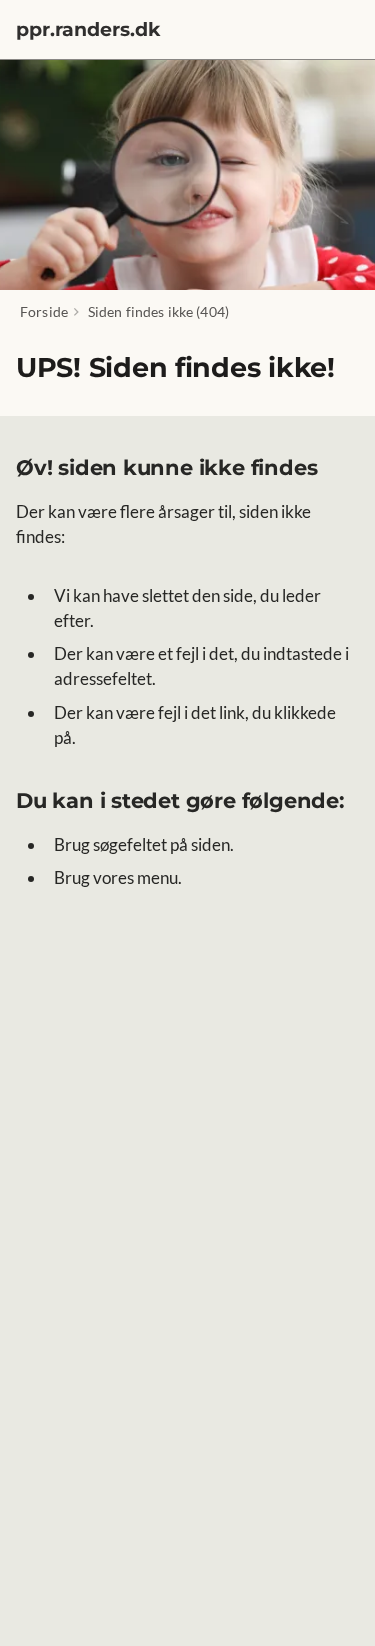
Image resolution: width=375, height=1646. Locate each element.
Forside (44, 311)
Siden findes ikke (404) (158, 311)
